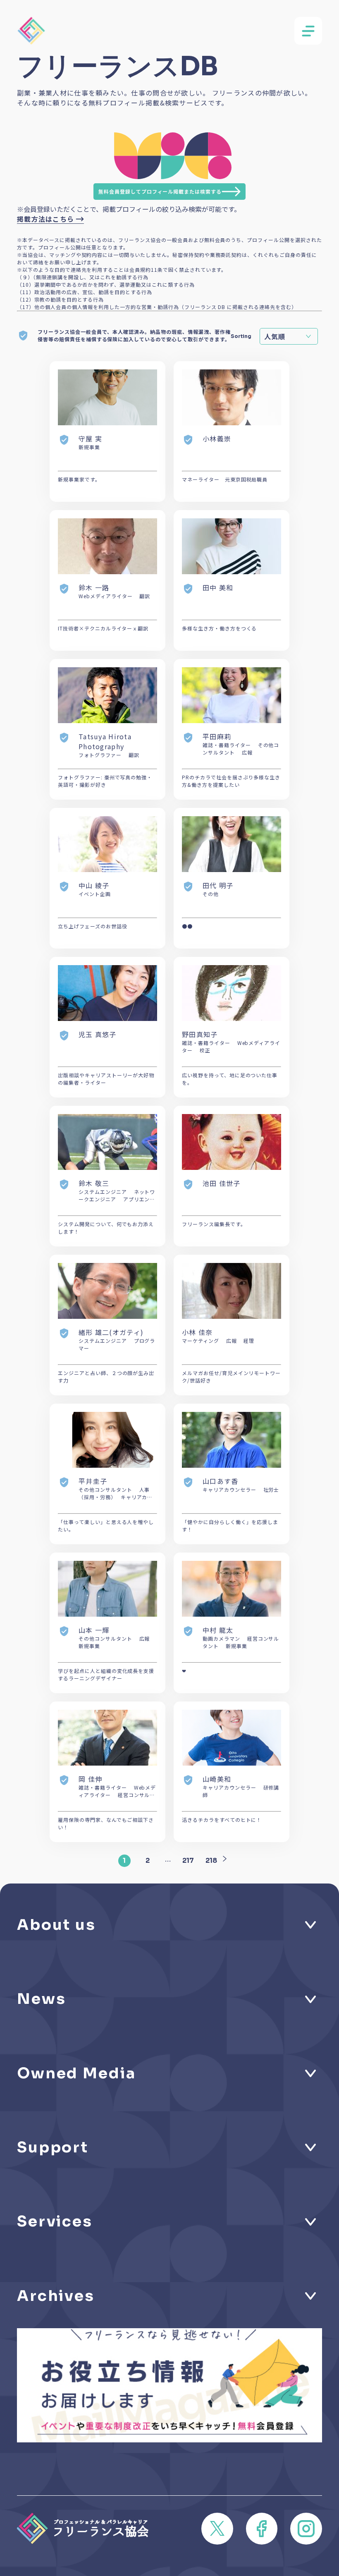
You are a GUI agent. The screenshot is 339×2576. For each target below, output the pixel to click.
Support (53, 2147)
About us (56, 1925)
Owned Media (76, 2073)
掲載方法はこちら (45, 219)
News (41, 1999)
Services (55, 2221)
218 (211, 1861)
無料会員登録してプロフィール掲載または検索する (160, 191)
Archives (56, 2296)
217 (188, 1861)
